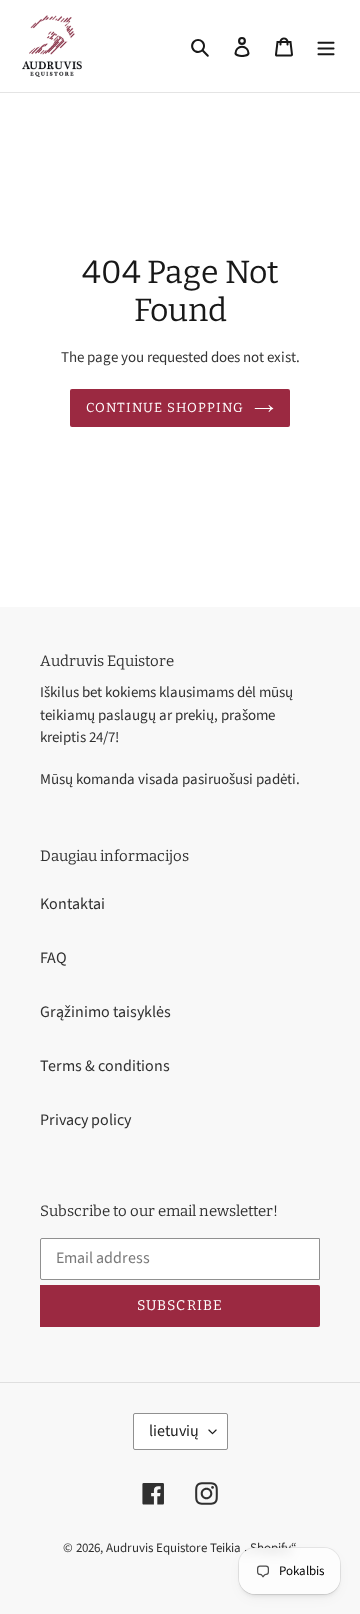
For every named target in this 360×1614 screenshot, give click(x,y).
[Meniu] (326, 46)
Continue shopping (165, 407)
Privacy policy (85, 1120)
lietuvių (174, 1431)
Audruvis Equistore (156, 1548)
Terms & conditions (105, 1066)
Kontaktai (72, 904)
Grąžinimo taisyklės (105, 1012)
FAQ (53, 958)
